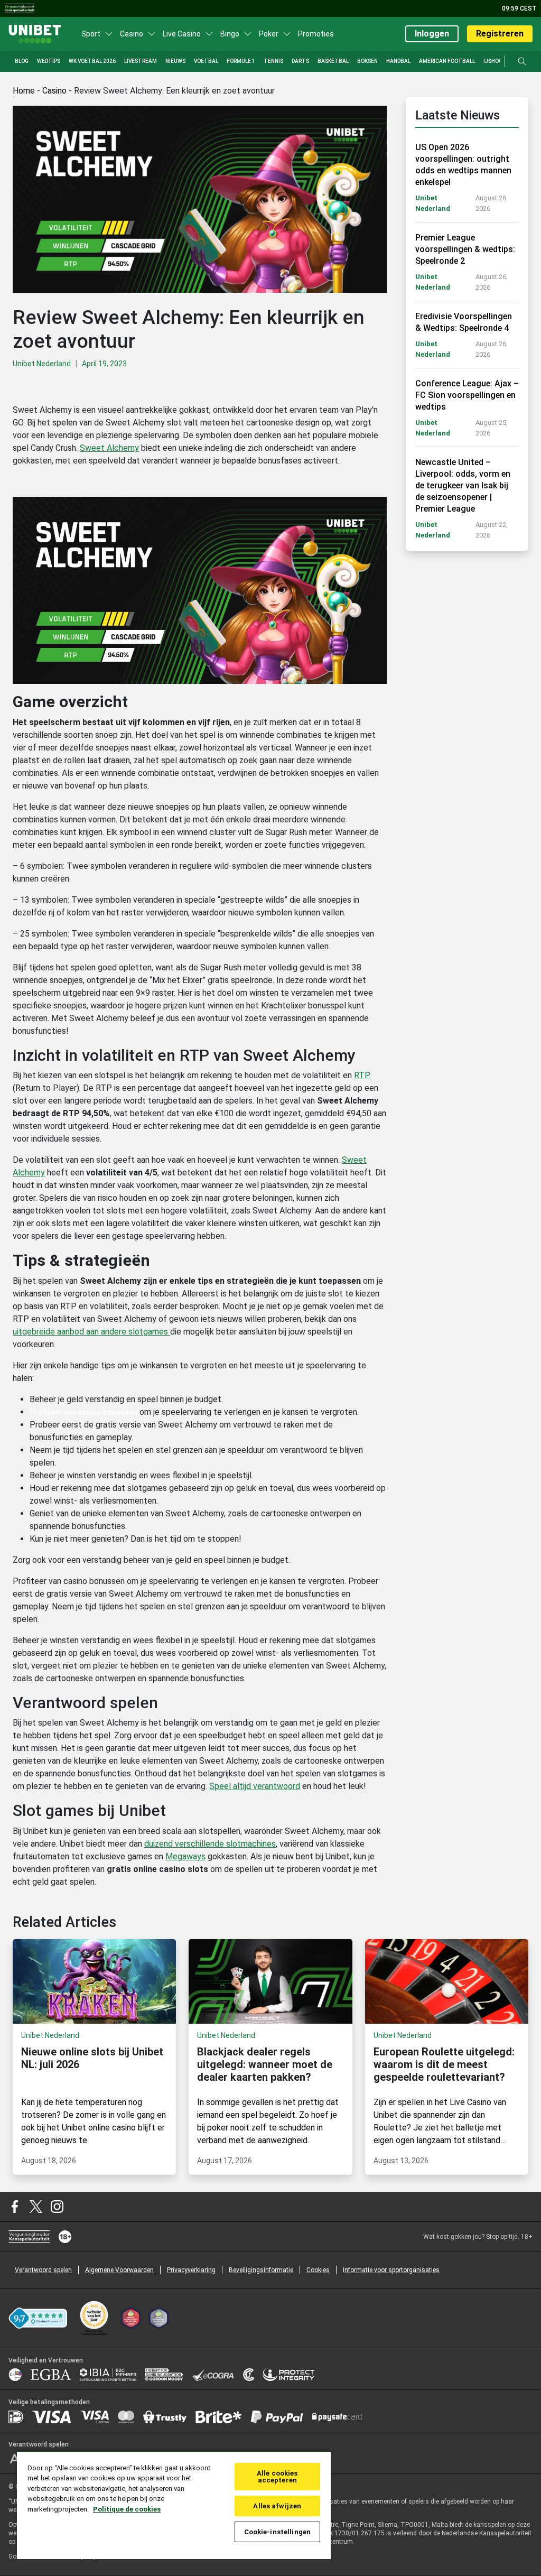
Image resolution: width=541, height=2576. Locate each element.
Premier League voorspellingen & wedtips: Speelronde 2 (465, 249)
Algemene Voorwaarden (119, 2270)
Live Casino (182, 34)
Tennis (273, 61)
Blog (22, 61)
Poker (269, 34)
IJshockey (498, 61)
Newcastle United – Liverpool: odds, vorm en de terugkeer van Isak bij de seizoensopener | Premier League (463, 485)
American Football (447, 61)
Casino (132, 34)
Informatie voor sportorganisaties (391, 2270)
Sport (91, 34)
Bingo (230, 34)
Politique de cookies (127, 2509)
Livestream (141, 61)
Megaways (185, 1856)
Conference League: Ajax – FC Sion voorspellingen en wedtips (467, 395)
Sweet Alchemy (109, 448)
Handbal (398, 61)
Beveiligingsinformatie (261, 2270)
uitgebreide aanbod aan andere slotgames (91, 1332)
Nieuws (175, 61)
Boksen (367, 61)
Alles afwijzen (277, 2506)
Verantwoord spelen (43, 2270)
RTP (362, 1075)
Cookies (318, 2270)
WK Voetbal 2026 (92, 61)
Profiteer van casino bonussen (83, 1412)
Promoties (316, 34)
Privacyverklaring (191, 2270)
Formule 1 (241, 61)
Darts (300, 61)
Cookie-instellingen (277, 2532)
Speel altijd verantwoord (255, 1786)
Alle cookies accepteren (277, 2477)
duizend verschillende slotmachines (210, 1844)
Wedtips (49, 61)
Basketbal (333, 61)
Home (24, 91)
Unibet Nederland (42, 364)
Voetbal (206, 61)
